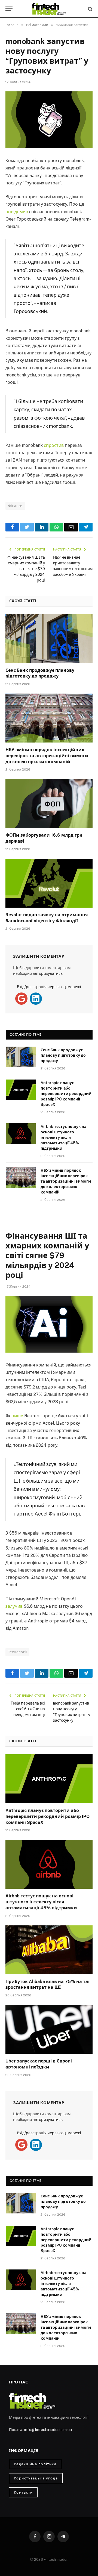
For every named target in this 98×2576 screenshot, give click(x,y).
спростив (54, 445)
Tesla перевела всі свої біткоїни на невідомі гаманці (28, 1709)
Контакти (23, 2492)
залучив (14, 1606)
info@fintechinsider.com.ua (48, 2430)
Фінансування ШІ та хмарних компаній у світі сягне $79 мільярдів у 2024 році (26, 569)
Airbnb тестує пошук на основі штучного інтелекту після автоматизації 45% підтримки (63, 1137)
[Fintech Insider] (49, 9)
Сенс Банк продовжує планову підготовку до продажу (63, 1055)
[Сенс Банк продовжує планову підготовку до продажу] (49, 639)
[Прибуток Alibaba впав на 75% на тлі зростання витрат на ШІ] (49, 1950)
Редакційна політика (35, 2464)
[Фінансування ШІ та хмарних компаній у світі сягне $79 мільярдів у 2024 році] (49, 1324)
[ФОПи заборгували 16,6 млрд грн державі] (49, 803)
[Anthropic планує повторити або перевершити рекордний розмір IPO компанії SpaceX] (21, 1090)
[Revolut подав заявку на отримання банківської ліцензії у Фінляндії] (49, 883)
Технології (17, 1652)
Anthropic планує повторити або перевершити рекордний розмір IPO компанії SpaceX (66, 1094)
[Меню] (9, 9)
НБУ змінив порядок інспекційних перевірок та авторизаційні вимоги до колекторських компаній (47, 756)
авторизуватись (48, 973)
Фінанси (15, 506)
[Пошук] (90, 9)
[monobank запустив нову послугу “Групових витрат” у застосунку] (49, 120)
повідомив (17, 212)
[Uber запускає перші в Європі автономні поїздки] (49, 2029)
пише (17, 1416)
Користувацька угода (36, 2478)
